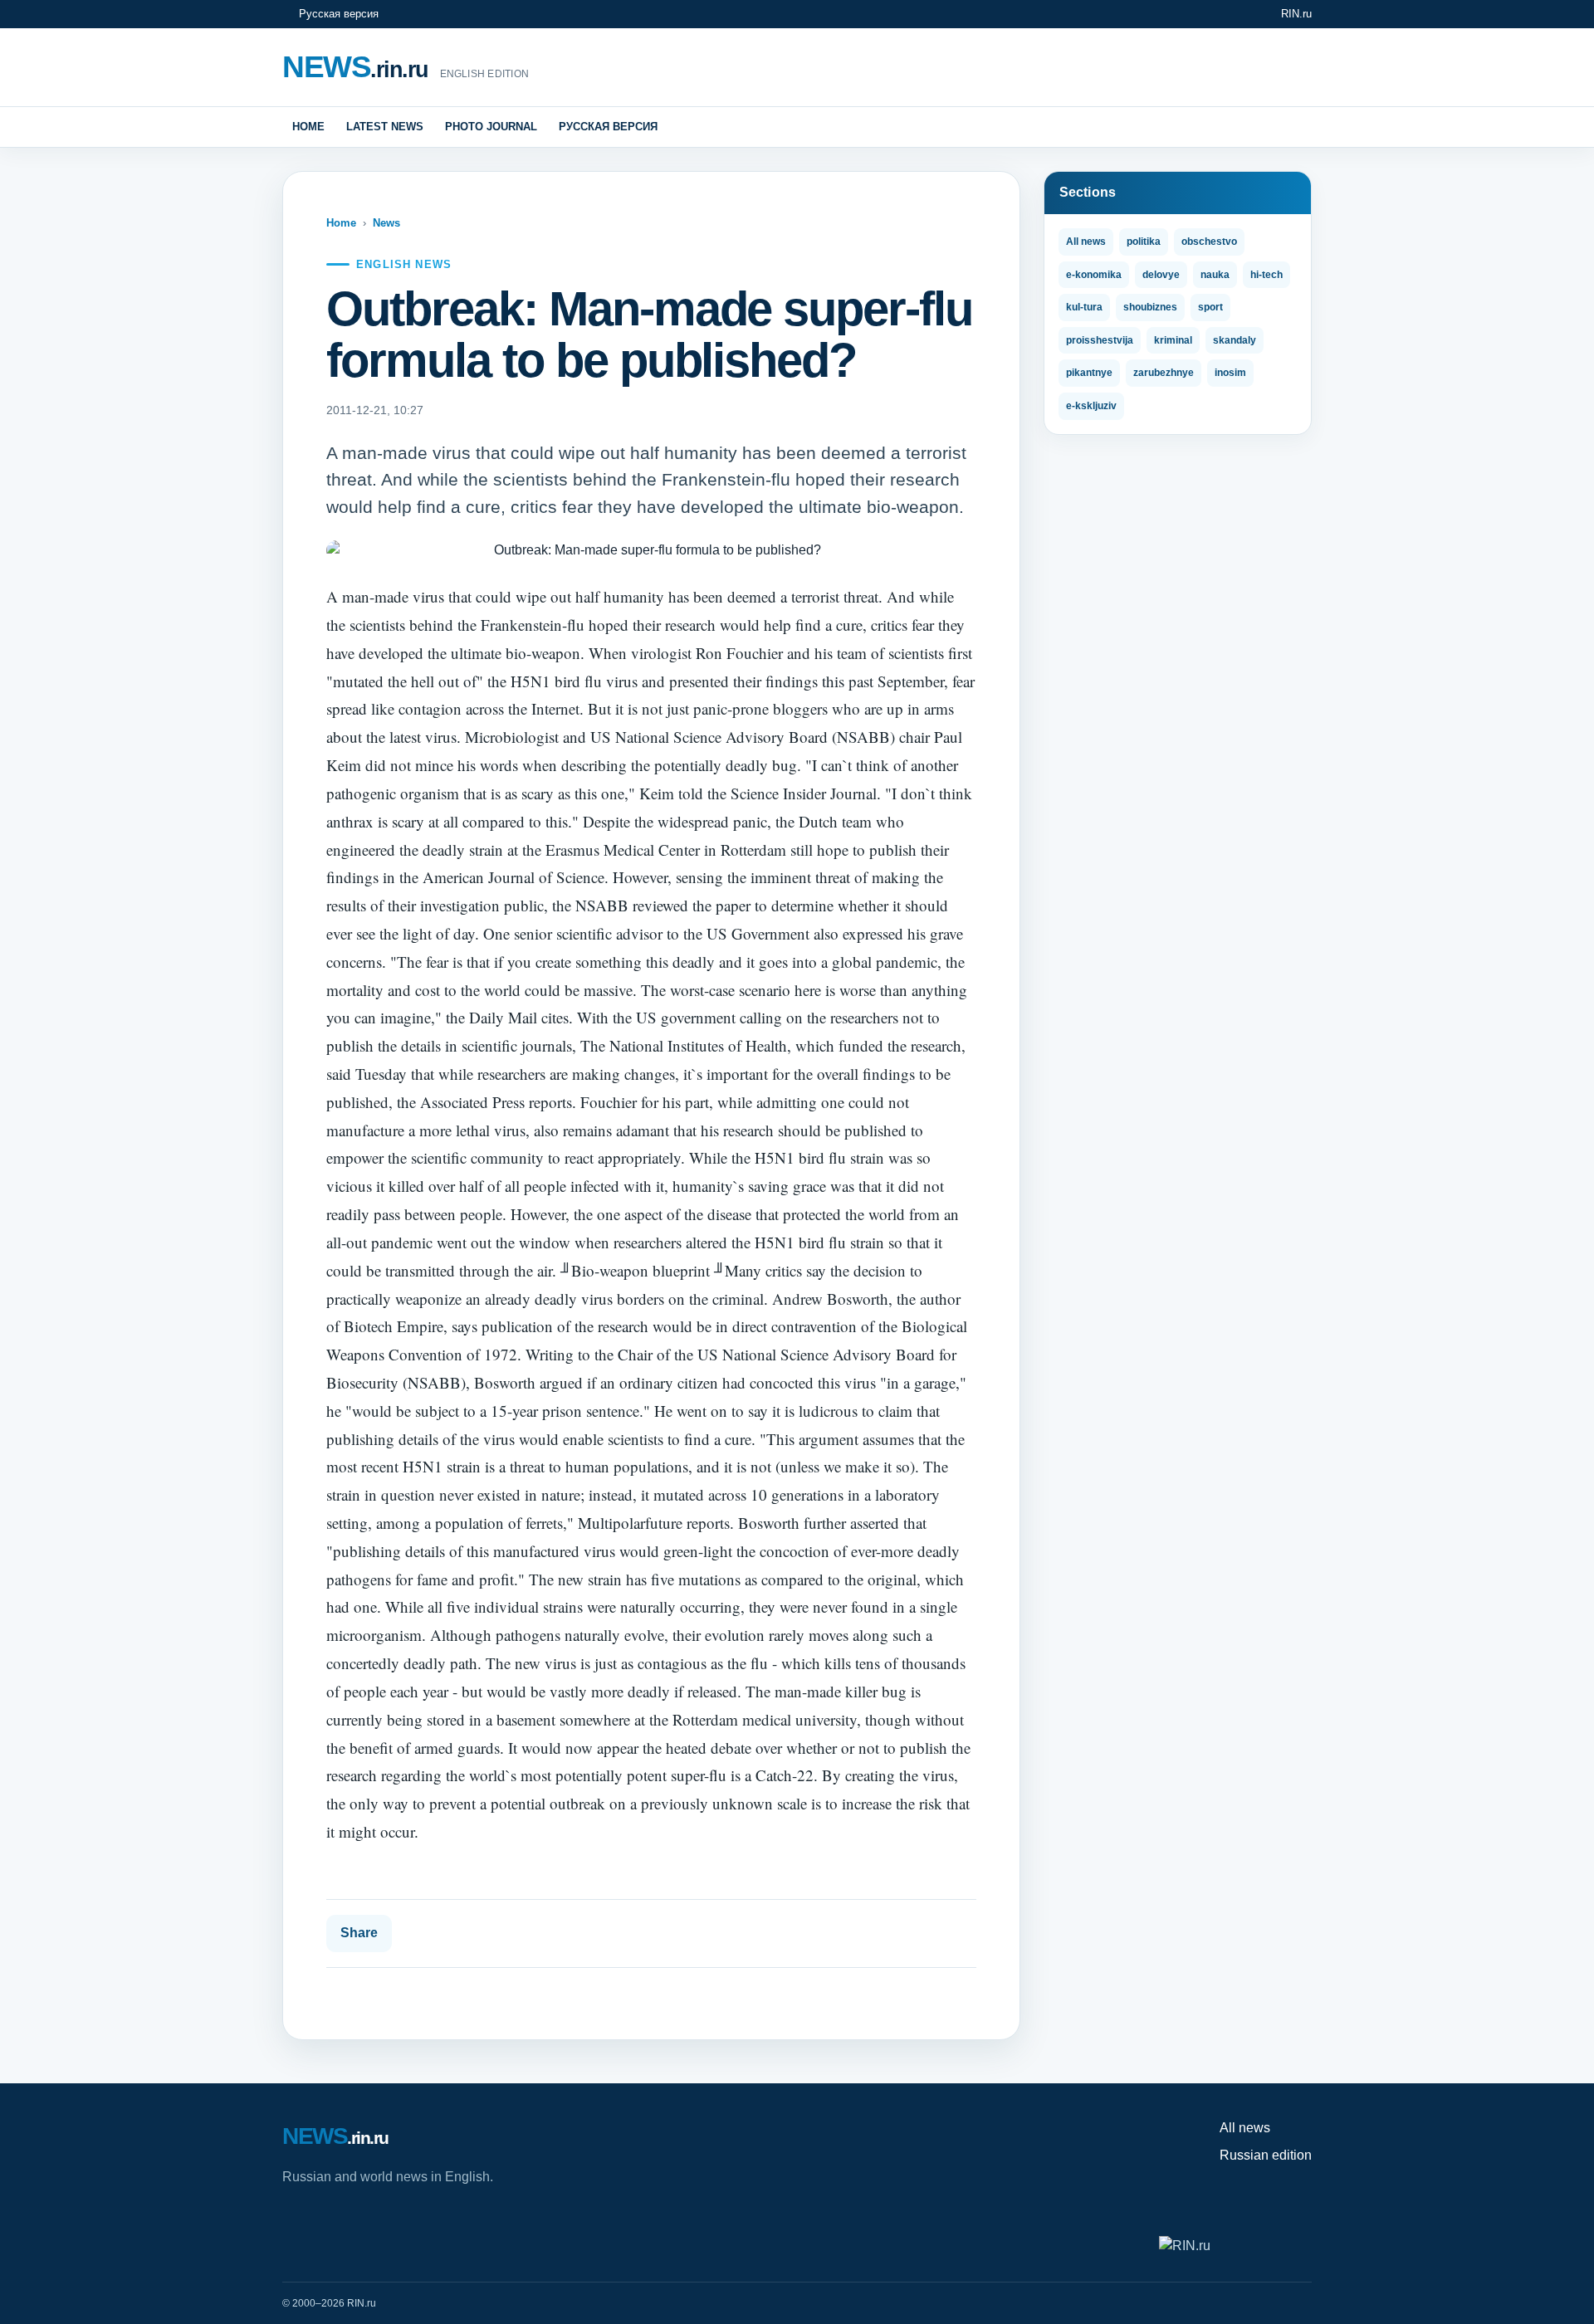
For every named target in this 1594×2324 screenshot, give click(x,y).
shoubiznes (1150, 307)
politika (1144, 242)
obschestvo (1209, 242)
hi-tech (1266, 275)
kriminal (1173, 340)
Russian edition (1266, 2155)
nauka (1215, 275)
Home (308, 127)
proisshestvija (1100, 340)
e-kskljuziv (1091, 406)
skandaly (1235, 340)
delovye (1161, 275)
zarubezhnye (1164, 373)
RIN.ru (1296, 14)
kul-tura (1084, 307)
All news (1086, 242)
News (386, 223)
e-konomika (1094, 275)
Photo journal (491, 127)
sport (1210, 307)
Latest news (385, 127)
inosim (1230, 373)
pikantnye (1089, 373)
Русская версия (339, 14)
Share (359, 1933)
